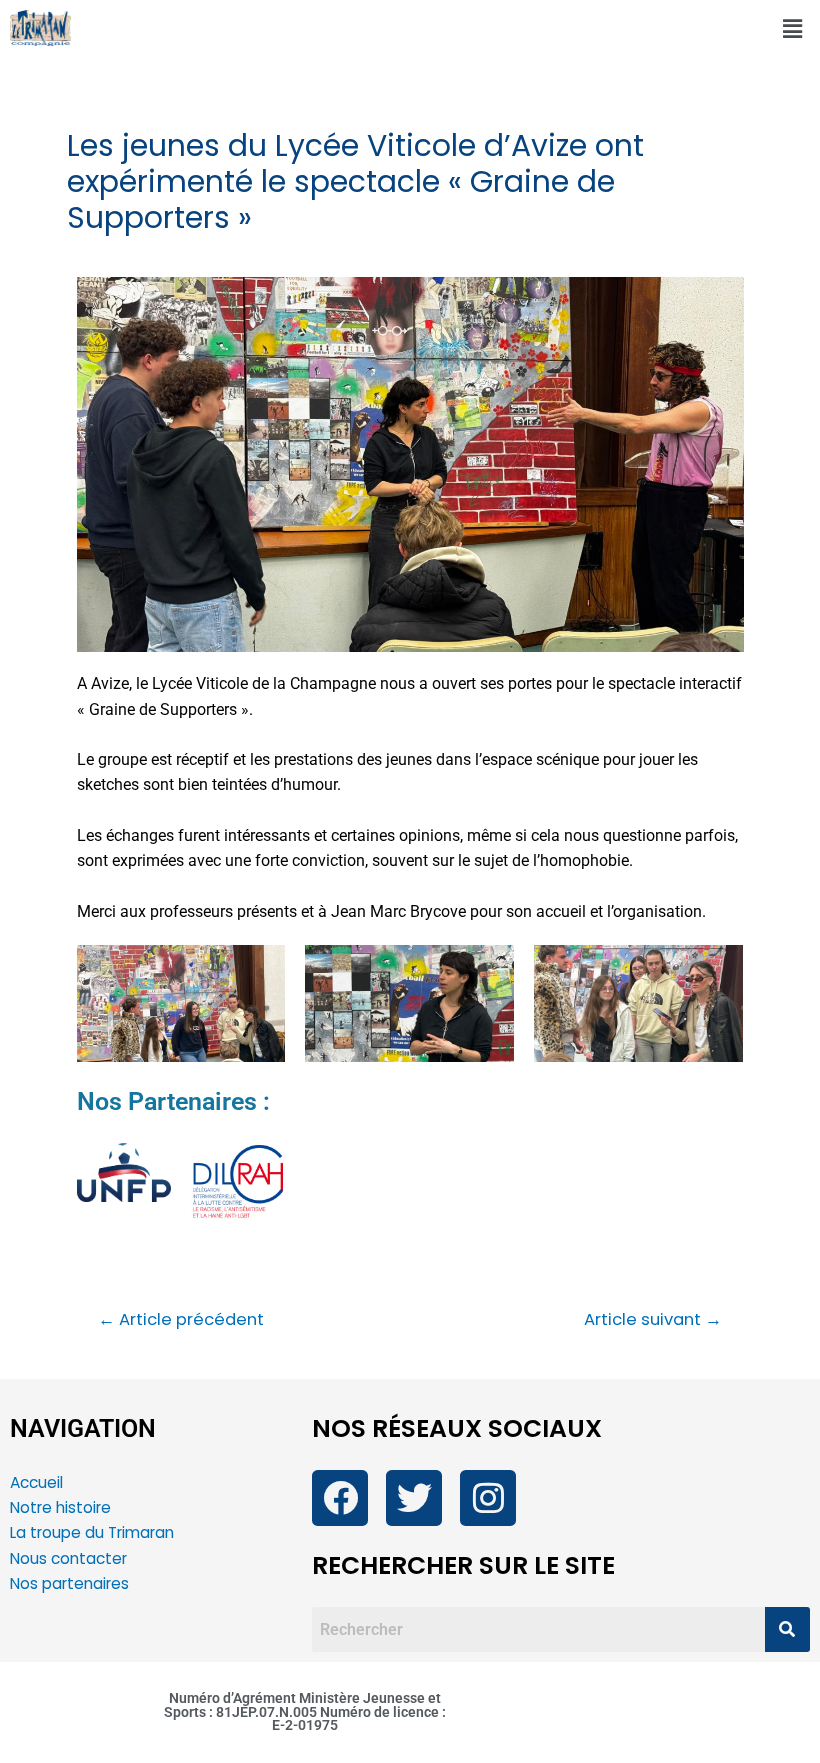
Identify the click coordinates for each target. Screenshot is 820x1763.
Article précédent (181, 1320)
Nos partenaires (69, 1583)
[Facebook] (340, 1498)
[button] (793, 29)
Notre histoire (60, 1507)
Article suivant (653, 1320)
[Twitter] (414, 1498)
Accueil (36, 1482)
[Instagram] (488, 1498)
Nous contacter (70, 1558)
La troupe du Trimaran (92, 1532)
